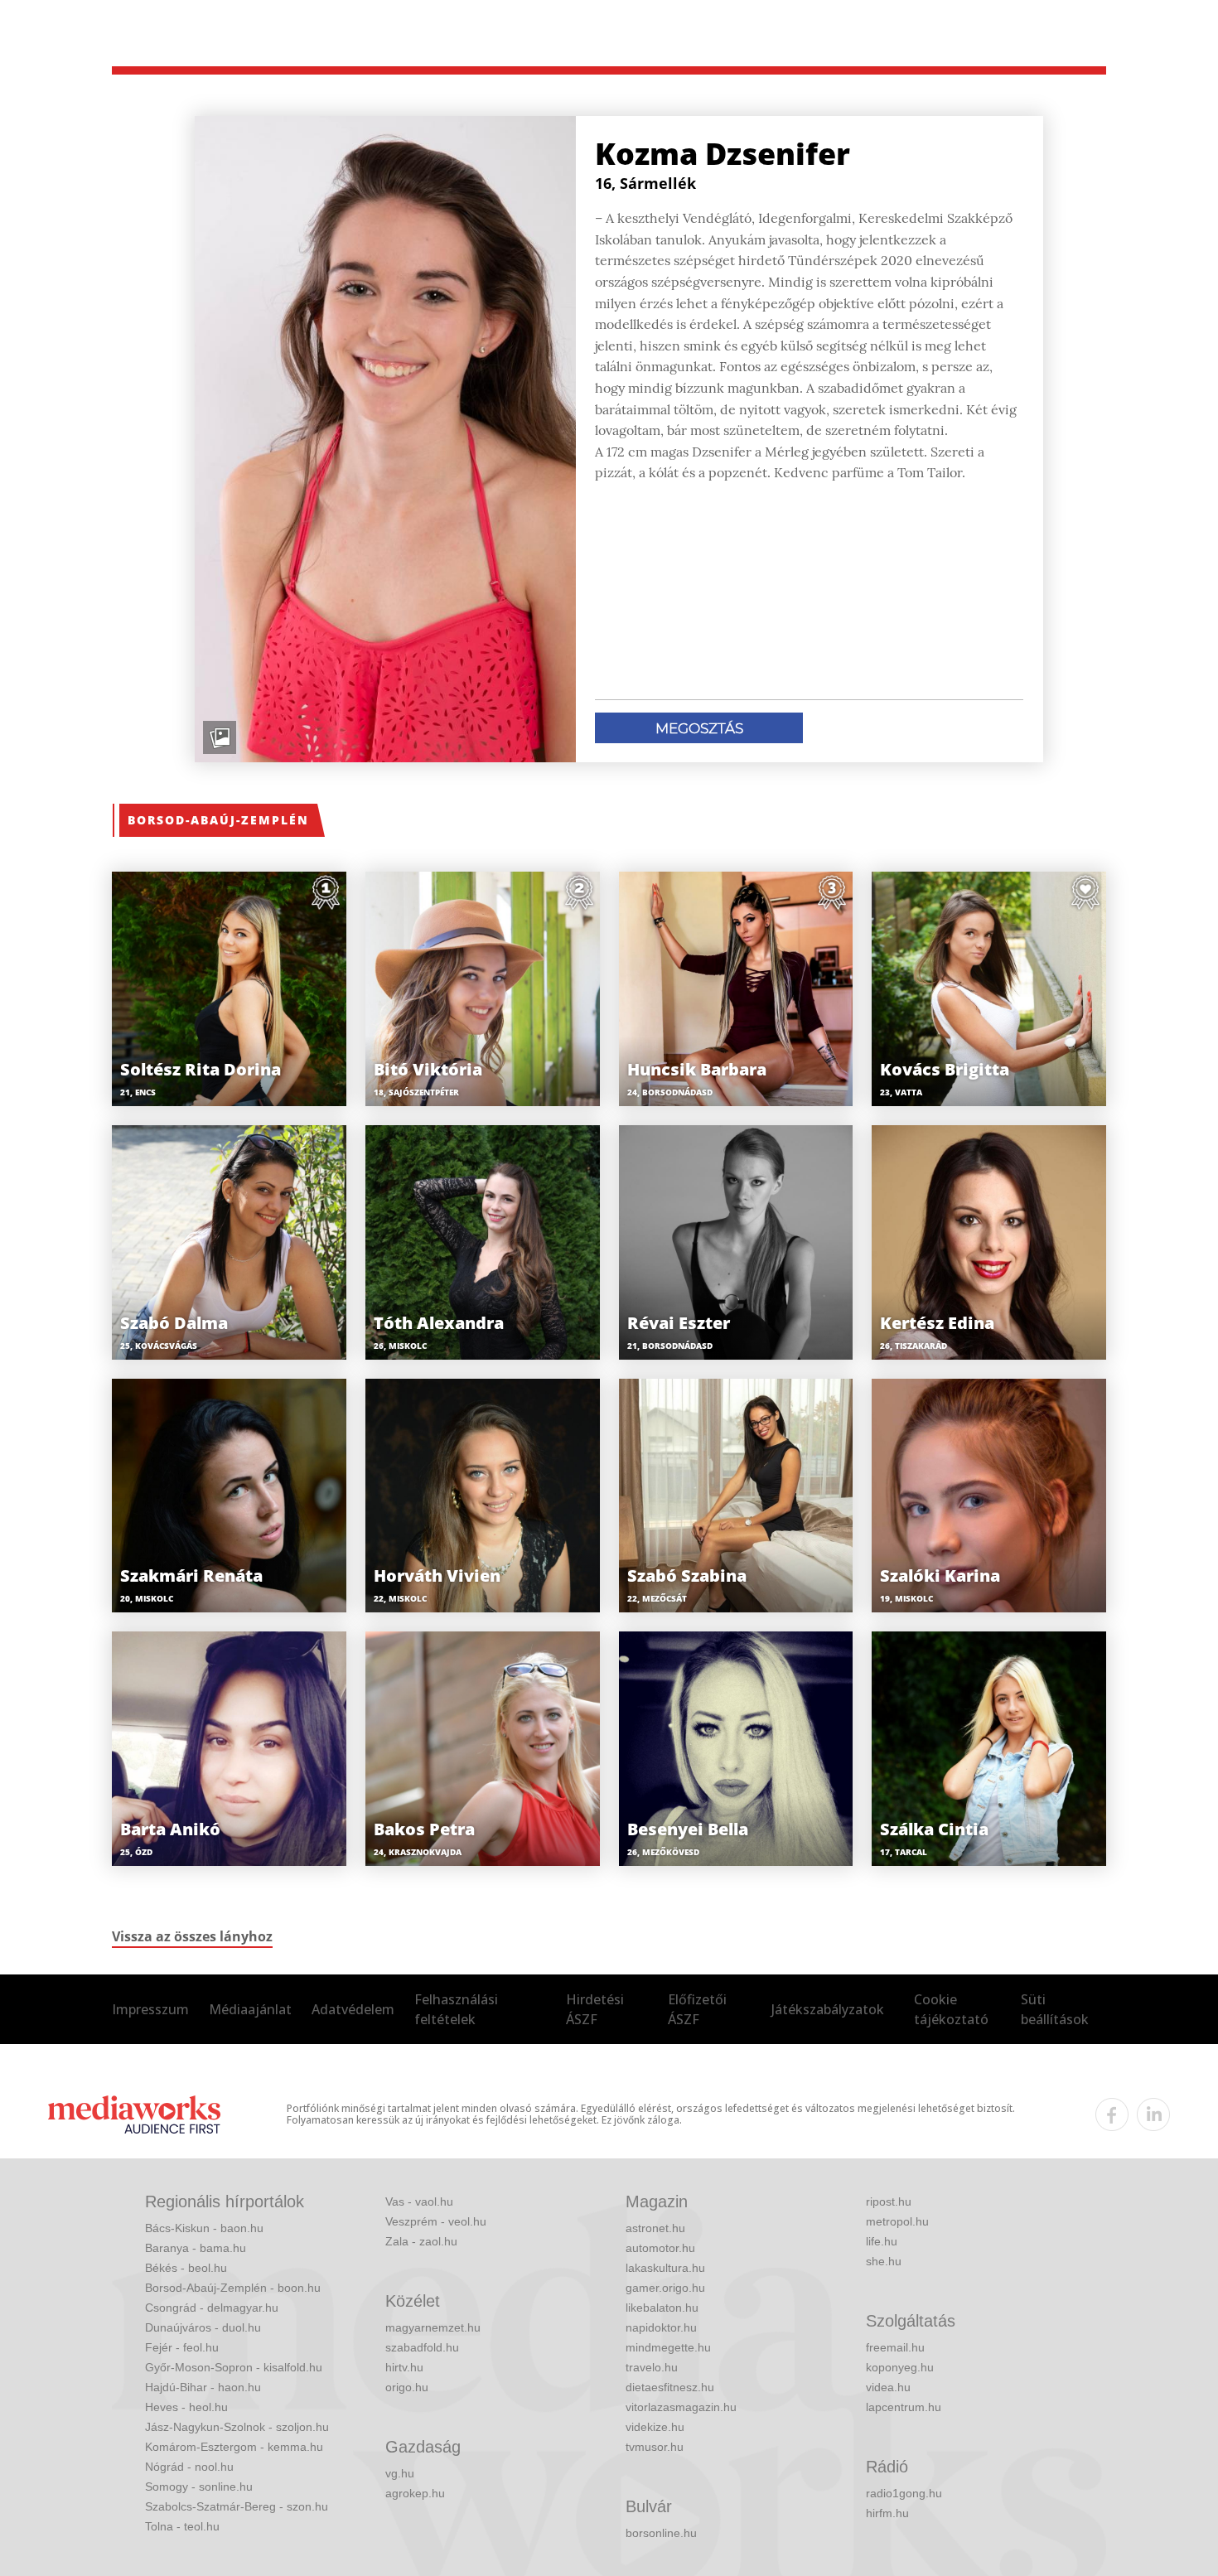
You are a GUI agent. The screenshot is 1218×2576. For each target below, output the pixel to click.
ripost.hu (889, 2201)
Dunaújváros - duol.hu (203, 2327)
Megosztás (699, 728)
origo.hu (407, 2387)
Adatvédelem (353, 2009)
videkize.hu (655, 2427)
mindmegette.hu (668, 2347)
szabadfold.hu (422, 2347)
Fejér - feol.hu (182, 2347)
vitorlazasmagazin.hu (681, 2407)
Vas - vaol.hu (419, 2201)
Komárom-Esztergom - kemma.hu (234, 2447)
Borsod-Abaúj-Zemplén (218, 820)
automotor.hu (660, 2248)
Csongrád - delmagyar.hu (212, 2308)
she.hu (884, 2261)
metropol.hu (897, 2221)
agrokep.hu (415, 2493)
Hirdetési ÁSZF (595, 2009)
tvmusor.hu (655, 2447)
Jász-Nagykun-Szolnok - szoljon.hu (237, 2427)
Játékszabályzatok (828, 2009)
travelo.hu (652, 2367)
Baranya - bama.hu (196, 2248)
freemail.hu (895, 2347)
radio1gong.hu (904, 2493)
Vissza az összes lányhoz (192, 1936)
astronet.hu (655, 2228)
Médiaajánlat (250, 2009)
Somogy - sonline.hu (199, 2487)
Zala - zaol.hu (421, 2241)
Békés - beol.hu (186, 2268)
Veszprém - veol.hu (436, 2221)
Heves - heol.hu (186, 2407)
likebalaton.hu (662, 2308)
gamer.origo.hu (665, 2288)
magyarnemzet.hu (433, 2327)
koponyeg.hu (900, 2367)
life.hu (882, 2241)
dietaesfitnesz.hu (670, 2387)
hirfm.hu (887, 2513)
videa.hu (888, 2387)
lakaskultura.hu (665, 2268)
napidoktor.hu (661, 2327)
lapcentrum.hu (904, 2407)
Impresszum (150, 2009)
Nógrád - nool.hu (189, 2467)
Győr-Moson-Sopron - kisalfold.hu (234, 2367)
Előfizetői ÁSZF (697, 2009)
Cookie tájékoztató (951, 2009)
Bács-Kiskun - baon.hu (204, 2228)
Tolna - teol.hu (182, 2526)
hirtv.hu (404, 2367)
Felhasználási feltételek (456, 2009)
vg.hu (400, 2473)
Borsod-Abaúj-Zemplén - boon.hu (233, 2288)
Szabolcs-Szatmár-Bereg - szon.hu (237, 2506)
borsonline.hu (661, 2533)
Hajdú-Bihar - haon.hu (203, 2387)
